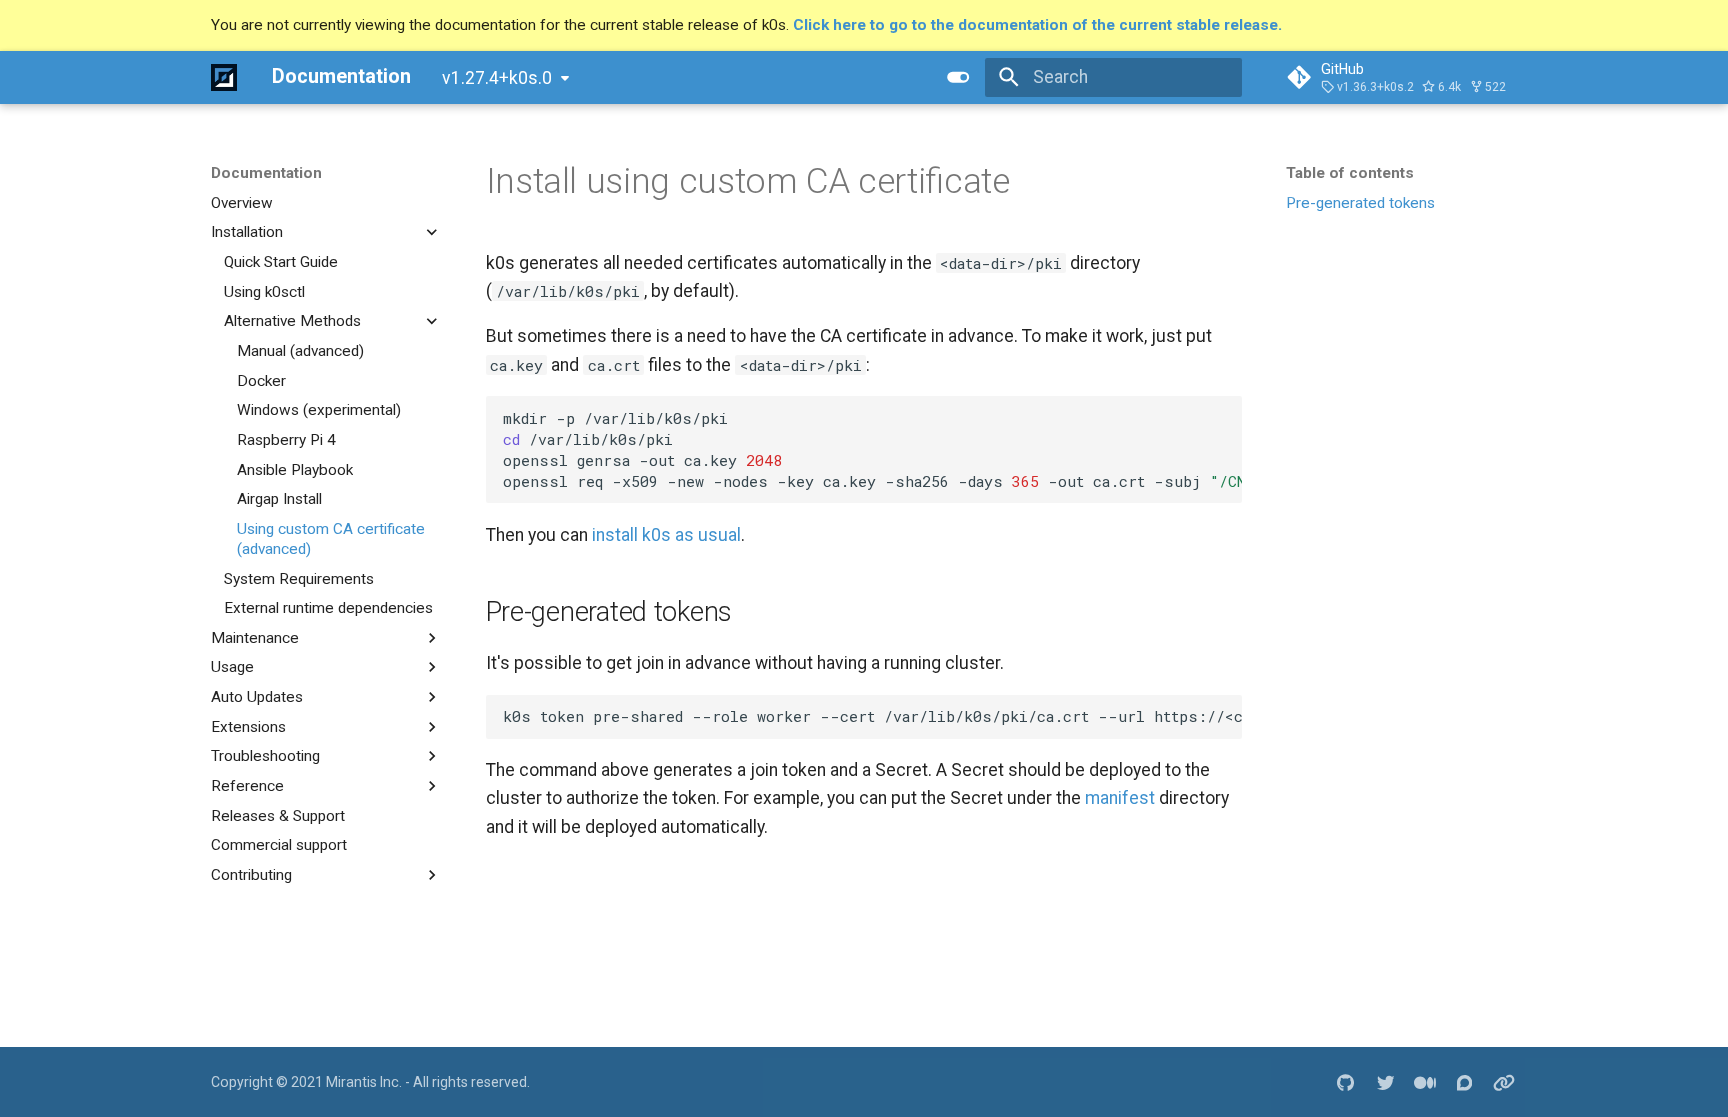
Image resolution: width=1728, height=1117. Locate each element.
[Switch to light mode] (959, 77)
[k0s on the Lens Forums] (1464, 1081)
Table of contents (1350, 173)
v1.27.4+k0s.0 (497, 78)
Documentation (266, 173)
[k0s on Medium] (1424, 1081)
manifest (1120, 798)
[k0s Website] (1504, 1081)
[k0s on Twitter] (1385, 1081)
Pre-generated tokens (1360, 203)
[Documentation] (224, 77)
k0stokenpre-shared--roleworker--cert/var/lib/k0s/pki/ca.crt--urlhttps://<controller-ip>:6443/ (872, 716)
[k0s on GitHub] (1345, 1081)
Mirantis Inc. (364, 1082)
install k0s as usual (666, 535)
